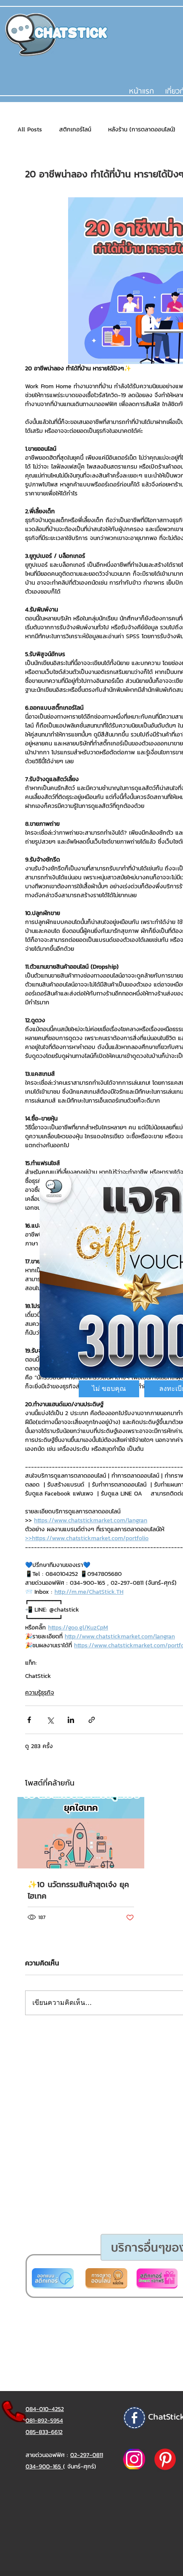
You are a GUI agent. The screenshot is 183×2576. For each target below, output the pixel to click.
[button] (109, 1389)
